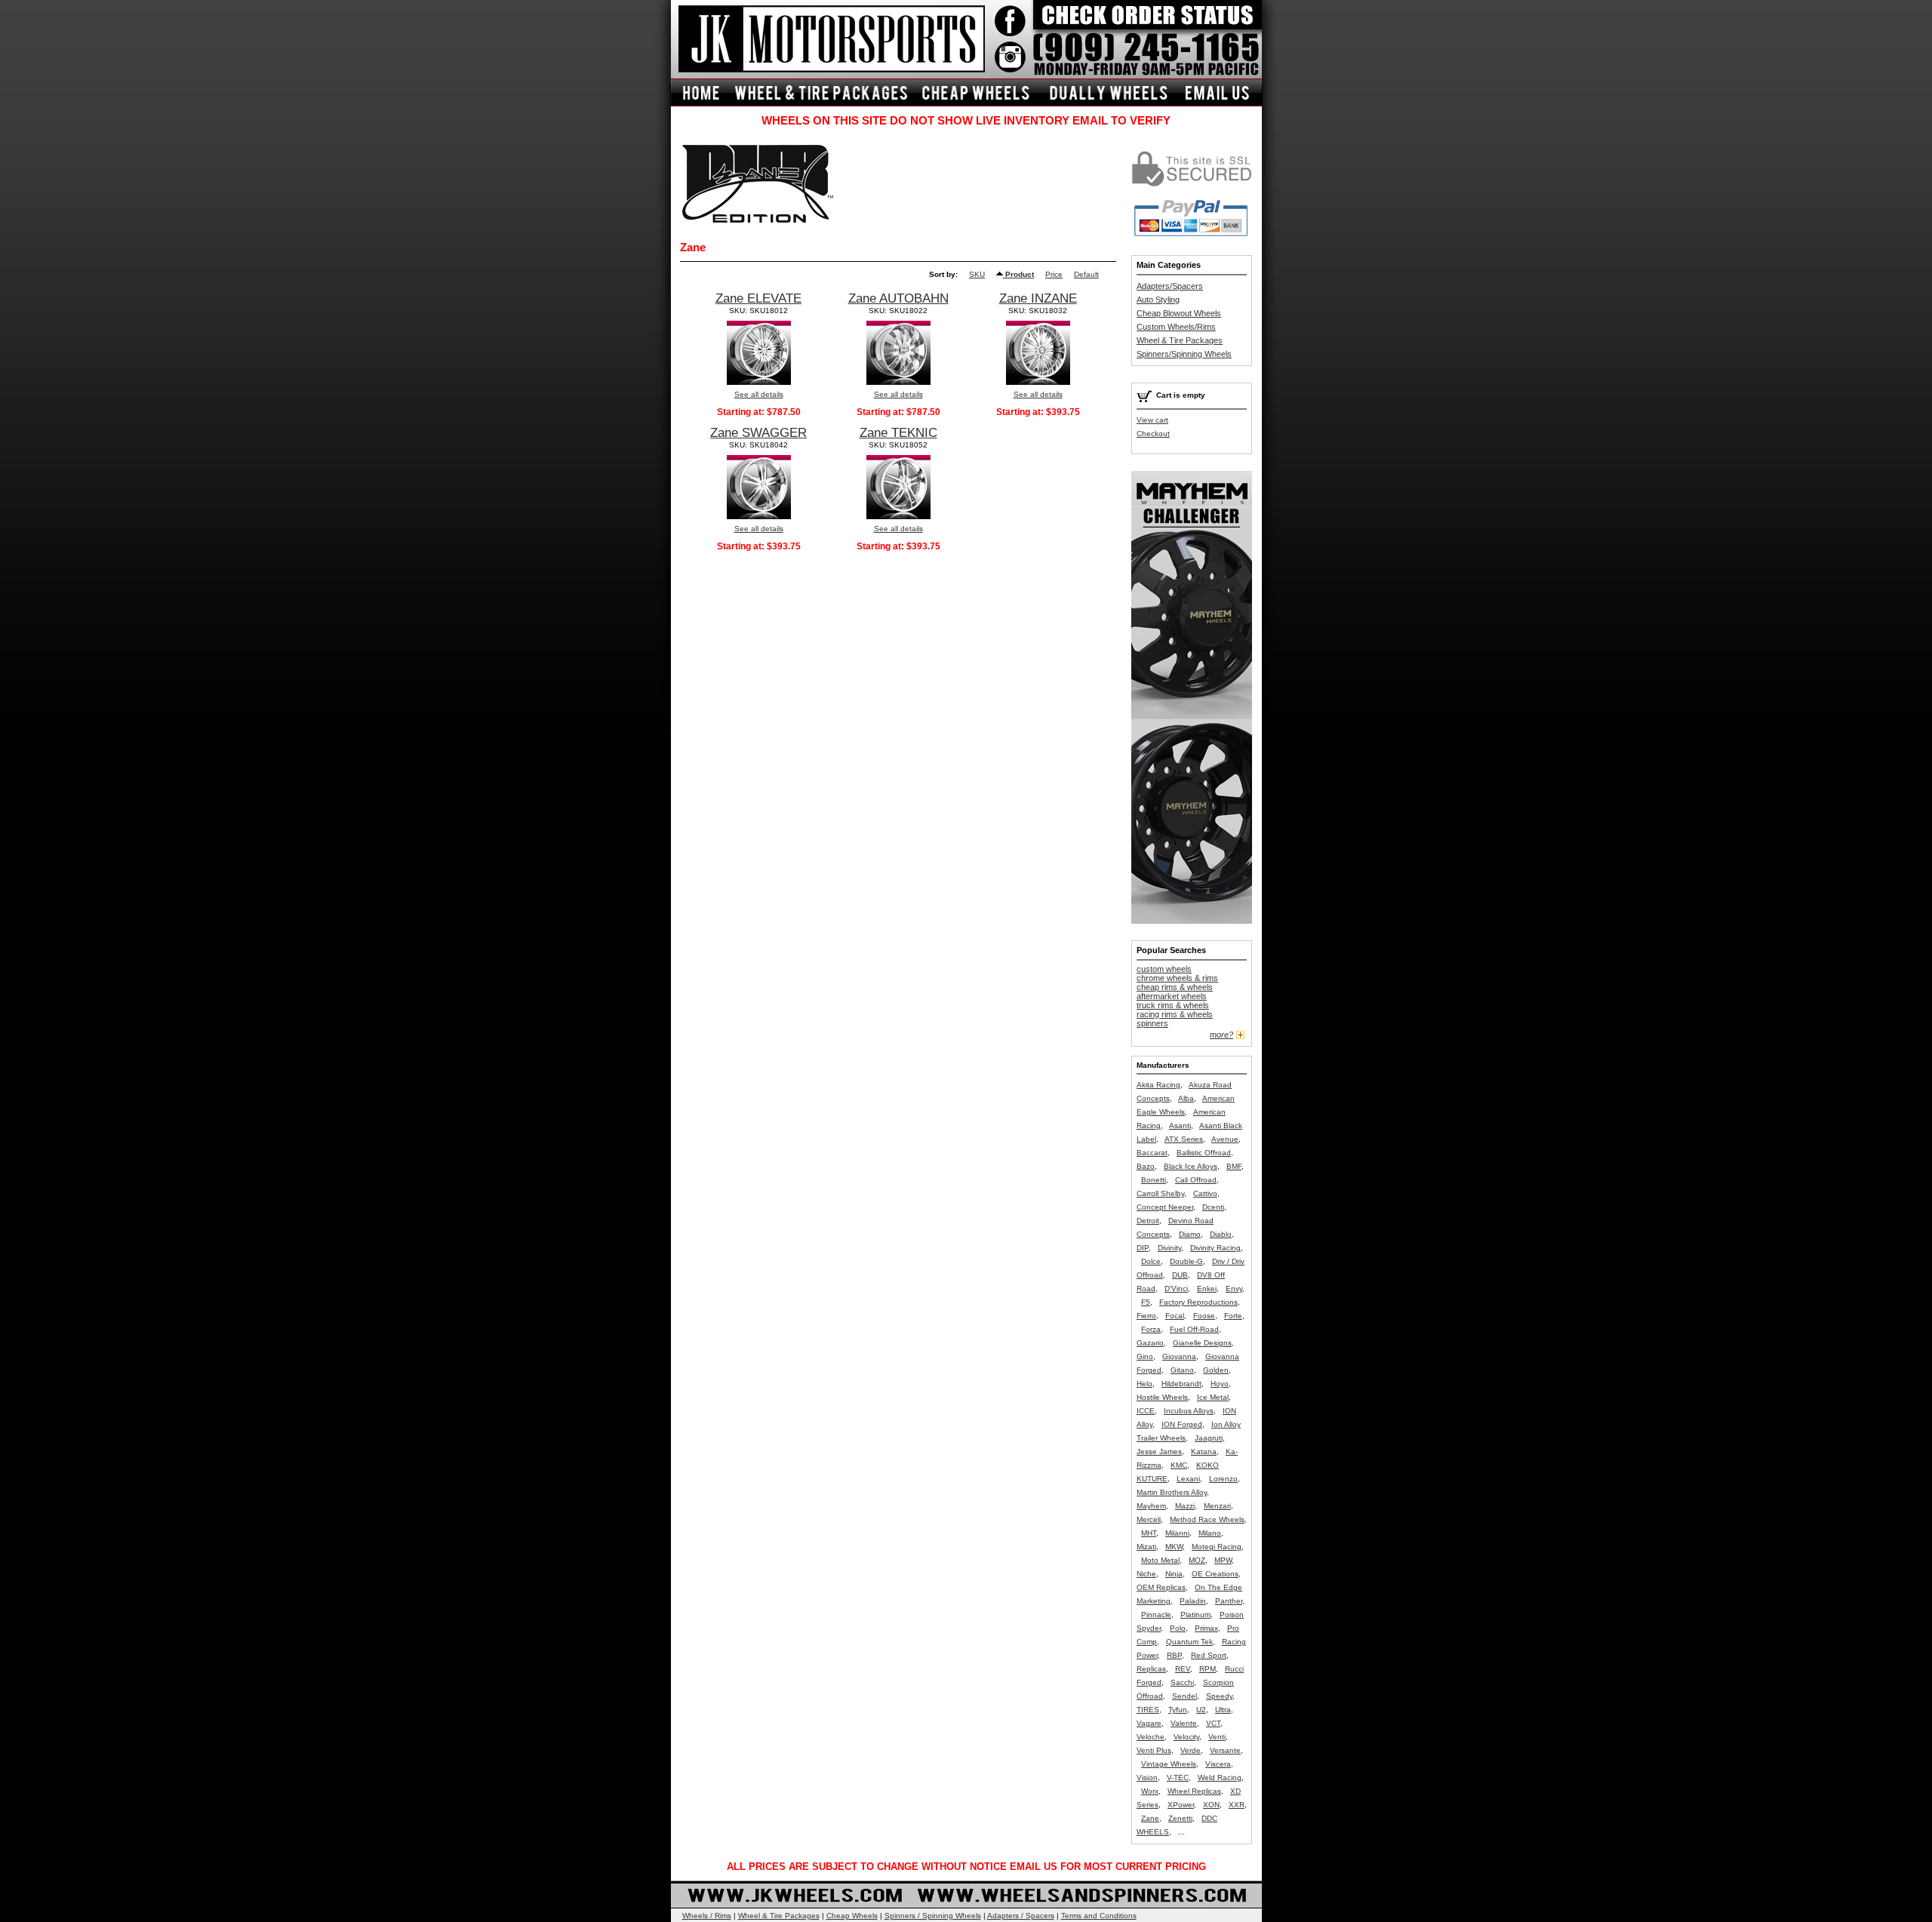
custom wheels (1164, 969)
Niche (1146, 1574)
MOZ (1197, 1560)
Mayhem (1151, 1506)
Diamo (1190, 1234)
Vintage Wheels (1169, 1764)
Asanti (1180, 1126)
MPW (1223, 1560)
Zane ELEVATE (758, 298)
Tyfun (1178, 1710)
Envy (1234, 1289)
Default (1086, 274)
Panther (1229, 1601)
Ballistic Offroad (1204, 1153)
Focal (1175, 1316)
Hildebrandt (1181, 1384)
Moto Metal (1160, 1560)
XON (1211, 1805)
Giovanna (1179, 1356)
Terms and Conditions (1099, 1916)
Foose (1204, 1316)
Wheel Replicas (1194, 1791)
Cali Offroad (1196, 1180)
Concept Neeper (1165, 1207)
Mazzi (1185, 1506)
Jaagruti (1209, 1438)
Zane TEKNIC (898, 433)
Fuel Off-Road (1194, 1329)
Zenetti (1180, 1818)
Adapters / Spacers (1021, 1916)
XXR (1237, 1805)
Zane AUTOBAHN (898, 298)
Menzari (1217, 1506)
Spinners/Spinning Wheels (1184, 354)
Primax (1206, 1628)
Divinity (1169, 1248)
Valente (1184, 1723)
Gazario (1150, 1343)
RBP (1174, 1655)
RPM (1207, 1669)
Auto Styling (1158, 300)
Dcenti (1213, 1207)
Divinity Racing (1215, 1248)
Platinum (1195, 1614)
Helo (1144, 1384)
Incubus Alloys (1189, 1411)
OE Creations (1215, 1574)
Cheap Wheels (852, 1916)
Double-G (1186, 1261)
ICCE (1146, 1411)
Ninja (1174, 1574)
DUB (1180, 1275)
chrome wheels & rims (1177, 978)
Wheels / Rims (707, 1916)
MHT (1149, 1533)
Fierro (1146, 1316)
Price (1054, 274)
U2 (1201, 1710)
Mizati (1146, 1547)
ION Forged (1182, 1424)
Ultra (1223, 1710)
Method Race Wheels (1207, 1519)
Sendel (1184, 1696)
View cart (1152, 420)
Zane (1150, 1818)
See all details (759, 394)
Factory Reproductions (1198, 1302)
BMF (1234, 1166)
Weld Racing (1220, 1777)
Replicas (1151, 1669)
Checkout (1153, 434)
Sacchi (1182, 1682)
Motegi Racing (1217, 1547)
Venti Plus (1154, 1750)
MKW (1174, 1547)
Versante (1225, 1750)
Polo (1178, 1628)
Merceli (1149, 1519)
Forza (1151, 1329)
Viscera (1218, 1764)
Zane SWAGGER (758, 433)
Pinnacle (1156, 1614)
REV (1183, 1669)
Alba (1186, 1098)
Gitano (1182, 1370)
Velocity (1186, 1737)
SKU (977, 274)
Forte (1233, 1316)
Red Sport (1209, 1655)
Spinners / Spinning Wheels (933, 1916)
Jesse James (1159, 1451)
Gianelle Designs (1202, 1343)
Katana (1204, 1451)
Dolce (1151, 1261)
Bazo (1146, 1166)
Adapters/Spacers (1170, 286)
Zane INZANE (1038, 298)
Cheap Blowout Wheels (1179, 313)
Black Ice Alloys (1191, 1166)
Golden (1216, 1370)
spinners (1152, 1023)
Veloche (1151, 1737)
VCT (1213, 1723)
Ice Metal (1213, 1397)
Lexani (1188, 1479)
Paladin (1193, 1601)
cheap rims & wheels (1175, 987)
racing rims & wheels (1175, 1014)
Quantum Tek (1189, 1642)
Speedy (1219, 1696)
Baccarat (1152, 1153)
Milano (1210, 1533)
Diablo (1221, 1234)
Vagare (1149, 1723)
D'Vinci (1176, 1289)
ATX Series (1184, 1139)
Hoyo (1220, 1384)
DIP (1143, 1248)
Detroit (1148, 1221)
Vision (1147, 1777)
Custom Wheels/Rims (1176, 327)
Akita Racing (1158, 1085)
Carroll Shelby (1160, 1193)
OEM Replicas (1161, 1587)
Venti (1217, 1737)
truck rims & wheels (1173, 1005)
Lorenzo (1223, 1479)
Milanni (1177, 1533)
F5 (1146, 1302)
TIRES (1148, 1710)
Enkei (1207, 1289)
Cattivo (1205, 1193)
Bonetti (1154, 1180)
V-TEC (1178, 1777)
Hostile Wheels (1162, 1397)
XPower (1181, 1805)
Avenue (1225, 1139)
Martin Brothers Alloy (1172, 1492)
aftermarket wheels (1172, 996)
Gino (1145, 1356)
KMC (1179, 1465)
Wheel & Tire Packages (1180, 340)
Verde (1191, 1750)
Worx (1150, 1791)
